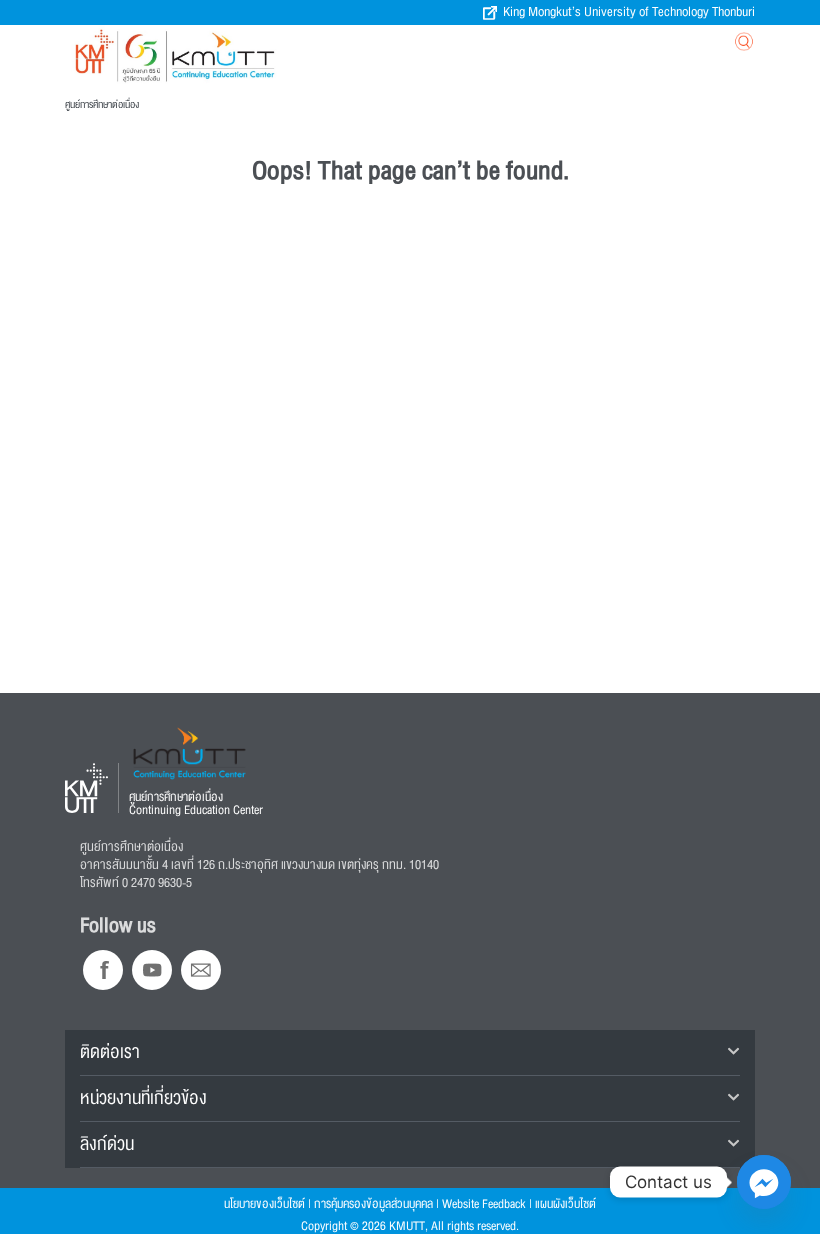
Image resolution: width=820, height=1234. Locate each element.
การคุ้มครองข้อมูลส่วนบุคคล (373, 1204)
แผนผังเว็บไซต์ (565, 1204)
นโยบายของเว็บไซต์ (264, 1204)
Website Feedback (484, 1204)
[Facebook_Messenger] (764, 1182)
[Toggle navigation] (643, 44)
